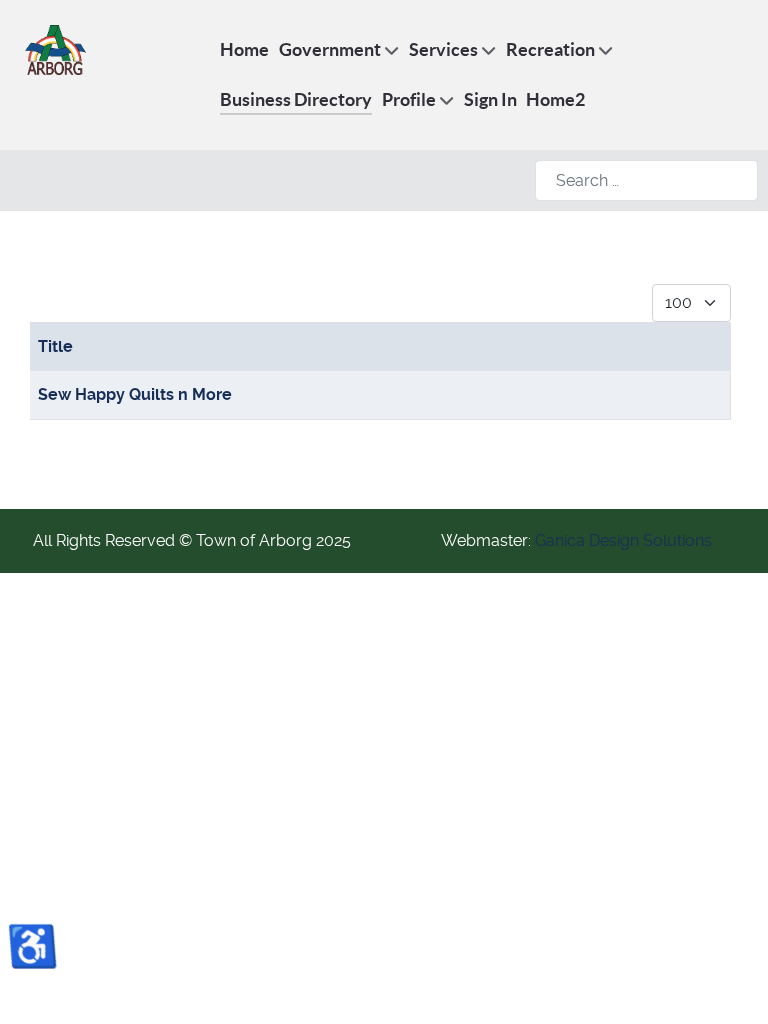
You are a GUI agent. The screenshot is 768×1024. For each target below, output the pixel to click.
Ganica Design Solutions (623, 540)
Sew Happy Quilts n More (135, 394)
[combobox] (646, 180)
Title (55, 346)
